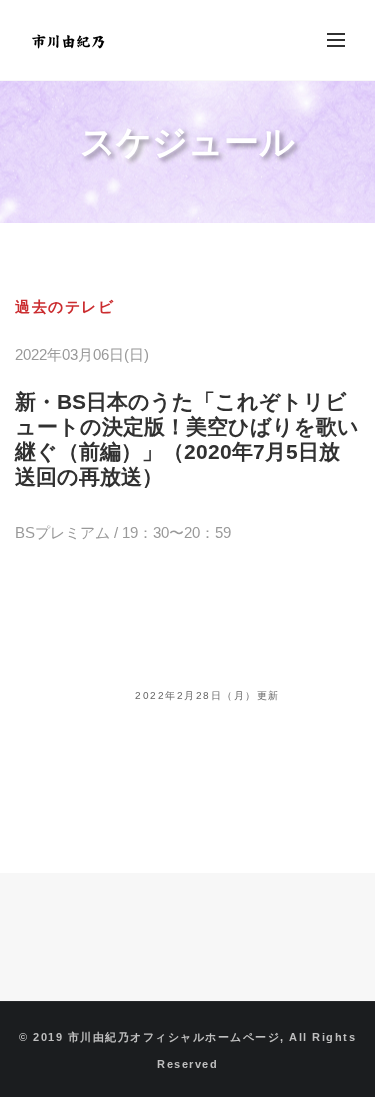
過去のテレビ (64, 306)
